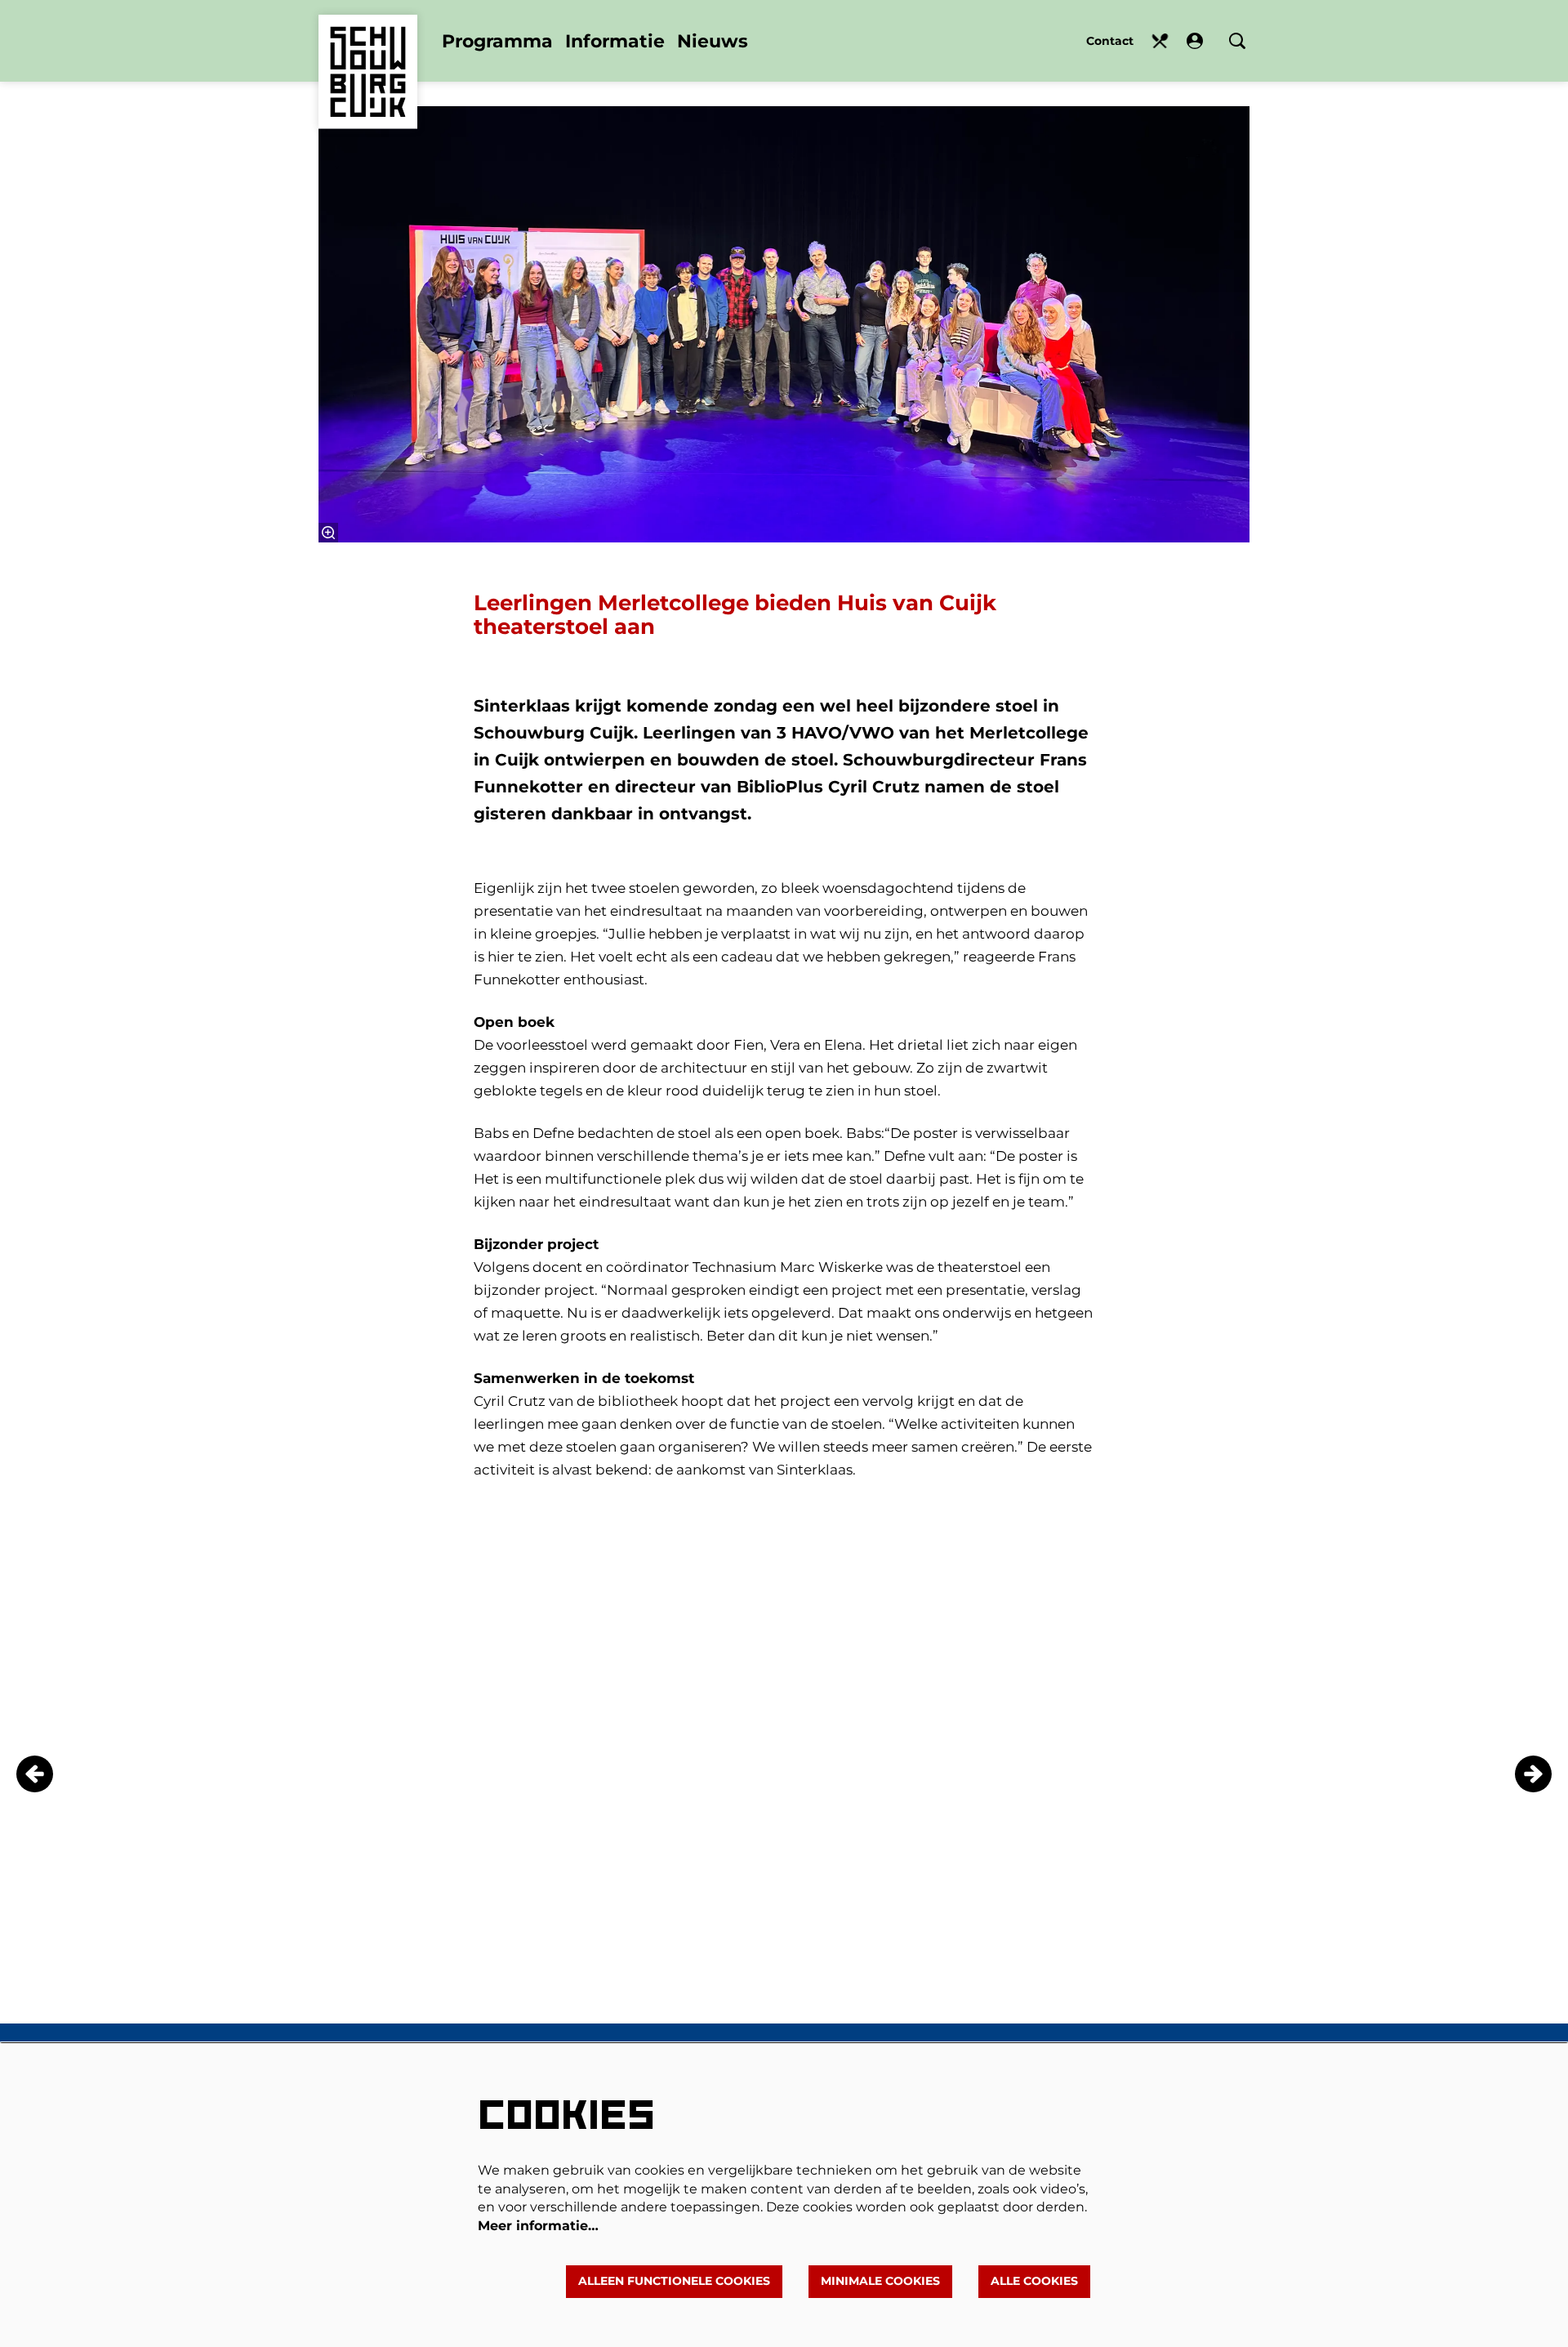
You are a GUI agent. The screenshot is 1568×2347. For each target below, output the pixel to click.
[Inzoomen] (328, 533)
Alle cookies (1034, 2281)
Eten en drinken (1160, 41)
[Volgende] (1533, 1774)
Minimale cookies (880, 2281)
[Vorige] (35, 1774)
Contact (1110, 41)
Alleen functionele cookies (674, 2281)
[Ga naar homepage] (368, 47)
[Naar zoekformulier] (1237, 41)
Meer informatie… (538, 2226)
